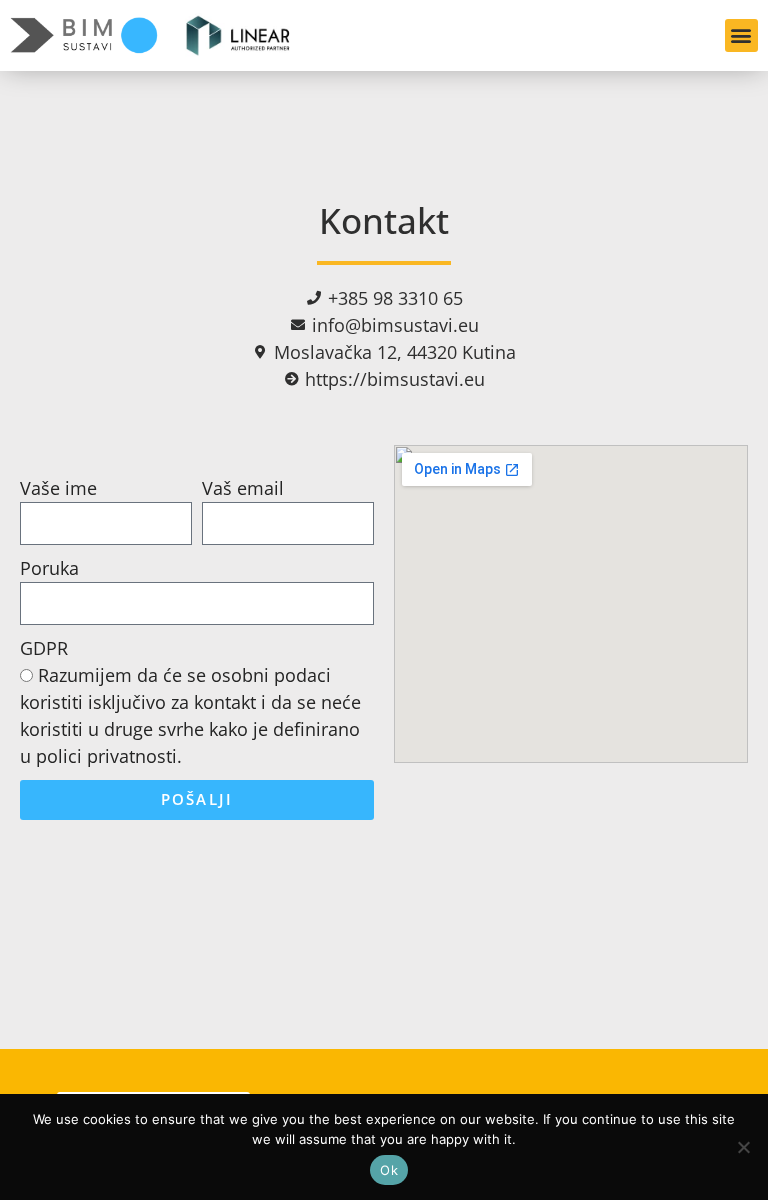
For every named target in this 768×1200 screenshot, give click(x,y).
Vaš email (243, 488)
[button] (741, 35)
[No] (743, 1147)
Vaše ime (58, 488)
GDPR (44, 648)
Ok (389, 1170)
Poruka (49, 568)
